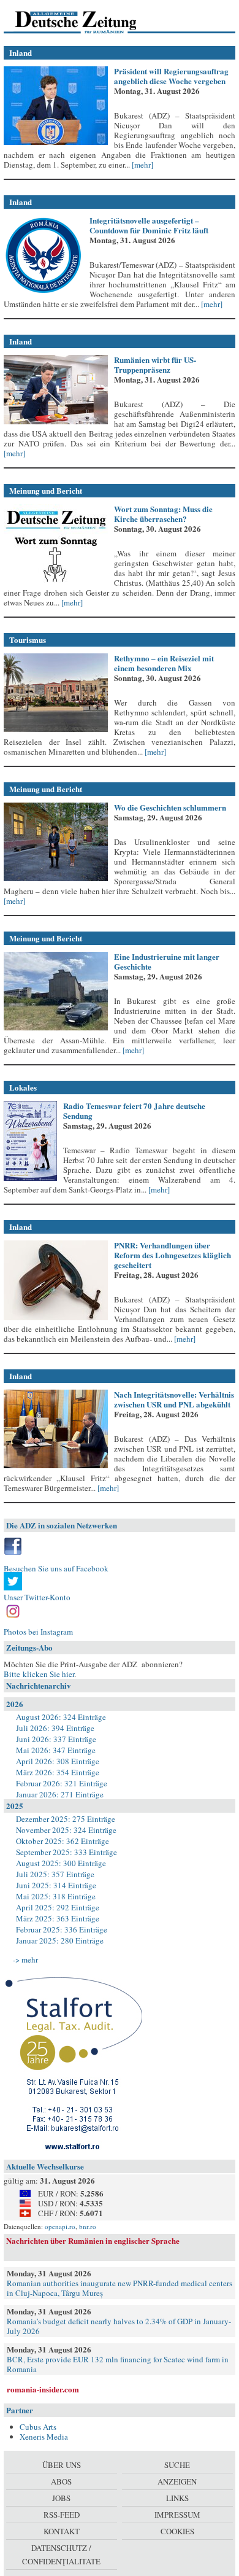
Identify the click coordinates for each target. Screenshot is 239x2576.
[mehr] (142, 165)
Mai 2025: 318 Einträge (56, 1896)
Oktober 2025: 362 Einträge (63, 1841)
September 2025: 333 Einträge (66, 1852)
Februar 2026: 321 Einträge (62, 1783)
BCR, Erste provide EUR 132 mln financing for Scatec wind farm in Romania (118, 2364)
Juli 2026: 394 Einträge (55, 1728)
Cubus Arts (38, 2427)
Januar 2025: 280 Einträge (60, 1940)
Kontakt (62, 2531)
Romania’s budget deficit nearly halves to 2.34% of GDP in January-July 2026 (119, 2326)
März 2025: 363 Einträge (58, 1918)
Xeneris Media (44, 2437)
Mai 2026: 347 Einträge (56, 1750)
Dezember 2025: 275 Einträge (66, 1819)
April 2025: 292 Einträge (58, 1907)
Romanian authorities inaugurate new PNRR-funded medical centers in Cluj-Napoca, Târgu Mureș (120, 2288)
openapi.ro (60, 2226)
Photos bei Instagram (38, 1632)
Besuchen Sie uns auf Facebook (56, 1568)
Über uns (62, 2465)
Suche (177, 2465)
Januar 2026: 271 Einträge (60, 1794)
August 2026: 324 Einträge (61, 1717)
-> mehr (25, 1959)
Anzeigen (177, 2481)
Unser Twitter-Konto (37, 1597)
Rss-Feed (62, 2515)
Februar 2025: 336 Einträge (62, 1929)
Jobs (61, 2498)
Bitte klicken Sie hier (39, 1674)
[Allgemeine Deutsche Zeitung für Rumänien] (88, 21)
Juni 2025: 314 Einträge (56, 1885)
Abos (61, 2481)
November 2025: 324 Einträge (66, 1830)
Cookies (177, 2531)
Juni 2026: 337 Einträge (56, 1739)
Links (177, 2498)
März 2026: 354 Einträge (58, 1772)
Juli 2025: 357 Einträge (55, 1874)
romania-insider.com (43, 2389)
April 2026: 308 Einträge (58, 1761)
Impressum (177, 2515)
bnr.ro (88, 2226)
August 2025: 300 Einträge (61, 1863)
